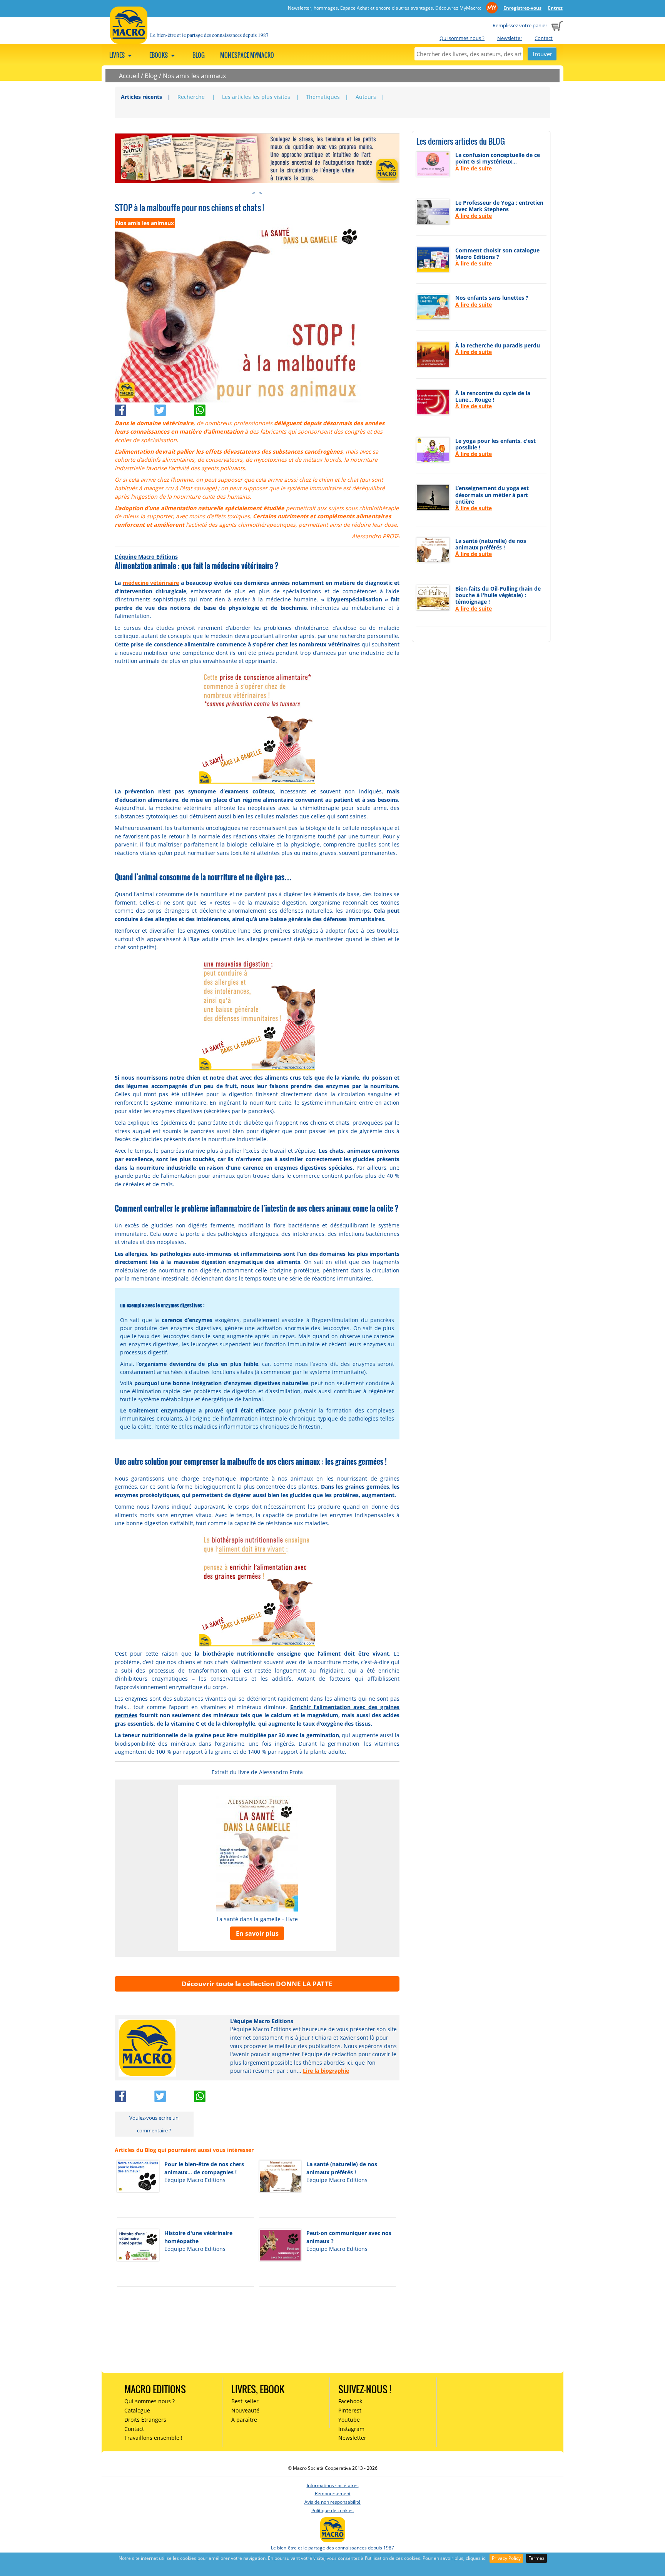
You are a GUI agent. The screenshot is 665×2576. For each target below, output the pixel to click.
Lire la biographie (326, 2071)
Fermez (536, 2558)
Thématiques (323, 97)
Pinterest (350, 2410)
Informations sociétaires (333, 2485)
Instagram (351, 2429)
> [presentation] (261, 193)
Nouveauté (245, 2410)
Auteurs (366, 97)
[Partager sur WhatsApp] (213, 408)
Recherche (192, 97)
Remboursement (333, 2493)
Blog (199, 55)
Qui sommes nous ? (462, 38)
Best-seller (245, 2401)
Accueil (129, 76)
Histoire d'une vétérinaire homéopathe (198, 2237)
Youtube (349, 2420)
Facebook (350, 2401)
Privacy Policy (506, 2558)
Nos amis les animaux (194, 76)
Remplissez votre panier (520, 25)
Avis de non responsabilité (332, 2502)
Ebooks (159, 55)
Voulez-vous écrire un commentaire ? (154, 2124)
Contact (544, 38)
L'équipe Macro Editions (146, 557)
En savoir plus (257, 1933)
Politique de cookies (332, 2510)
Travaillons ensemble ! (153, 2438)
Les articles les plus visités (256, 97)
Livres (118, 55)
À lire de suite (474, 168)
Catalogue (137, 2410)
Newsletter (510, 38)
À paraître (244, 2420)
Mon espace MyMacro (247, 55)
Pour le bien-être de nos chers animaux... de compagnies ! (204, 2168)
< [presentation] (254, 193)
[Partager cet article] (135, 408)
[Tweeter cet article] (174, 408)
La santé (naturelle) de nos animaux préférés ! (342, 2168)
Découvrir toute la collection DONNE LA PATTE (257, 1984)
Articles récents (141, 97)
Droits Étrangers (145, 2420)
